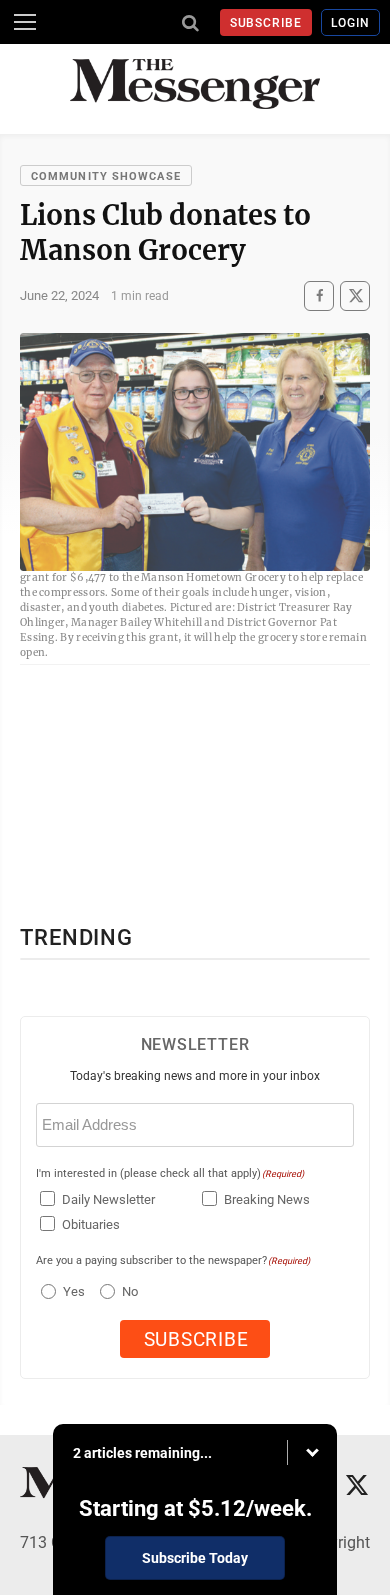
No (130, 1291)
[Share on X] (355, 295)
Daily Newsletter (108, 1199)
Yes (71, 1291)
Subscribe (266, 23)
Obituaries (91, 1224)
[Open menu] (25, 22)
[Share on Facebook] (319, 295)
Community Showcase (106, 176)
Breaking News (267, 1199)
